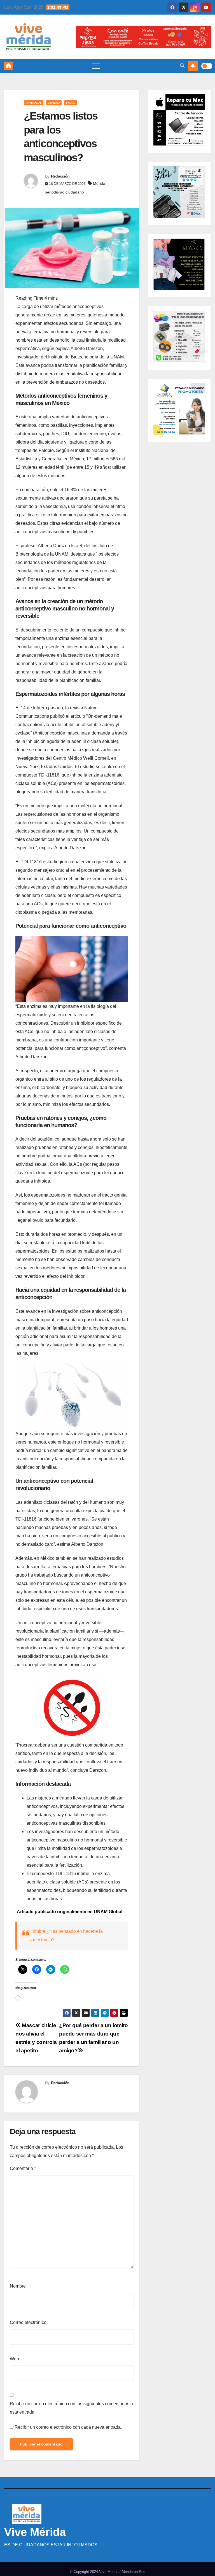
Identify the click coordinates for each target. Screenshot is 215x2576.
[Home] (8, 66)
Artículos (34, 103)
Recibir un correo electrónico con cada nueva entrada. (68, 2427)
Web (14, 2359)
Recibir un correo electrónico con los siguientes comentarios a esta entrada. (71, 2408)
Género (54, 103)
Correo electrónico (28, 2322)
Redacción (60, 176)
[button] (182, 66)
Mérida (99, 183)
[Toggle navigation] (96, 66)
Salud (71, 103)
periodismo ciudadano (64, 192)
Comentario (23, 2168)
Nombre (18, 2286)
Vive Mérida (35, 2532)
